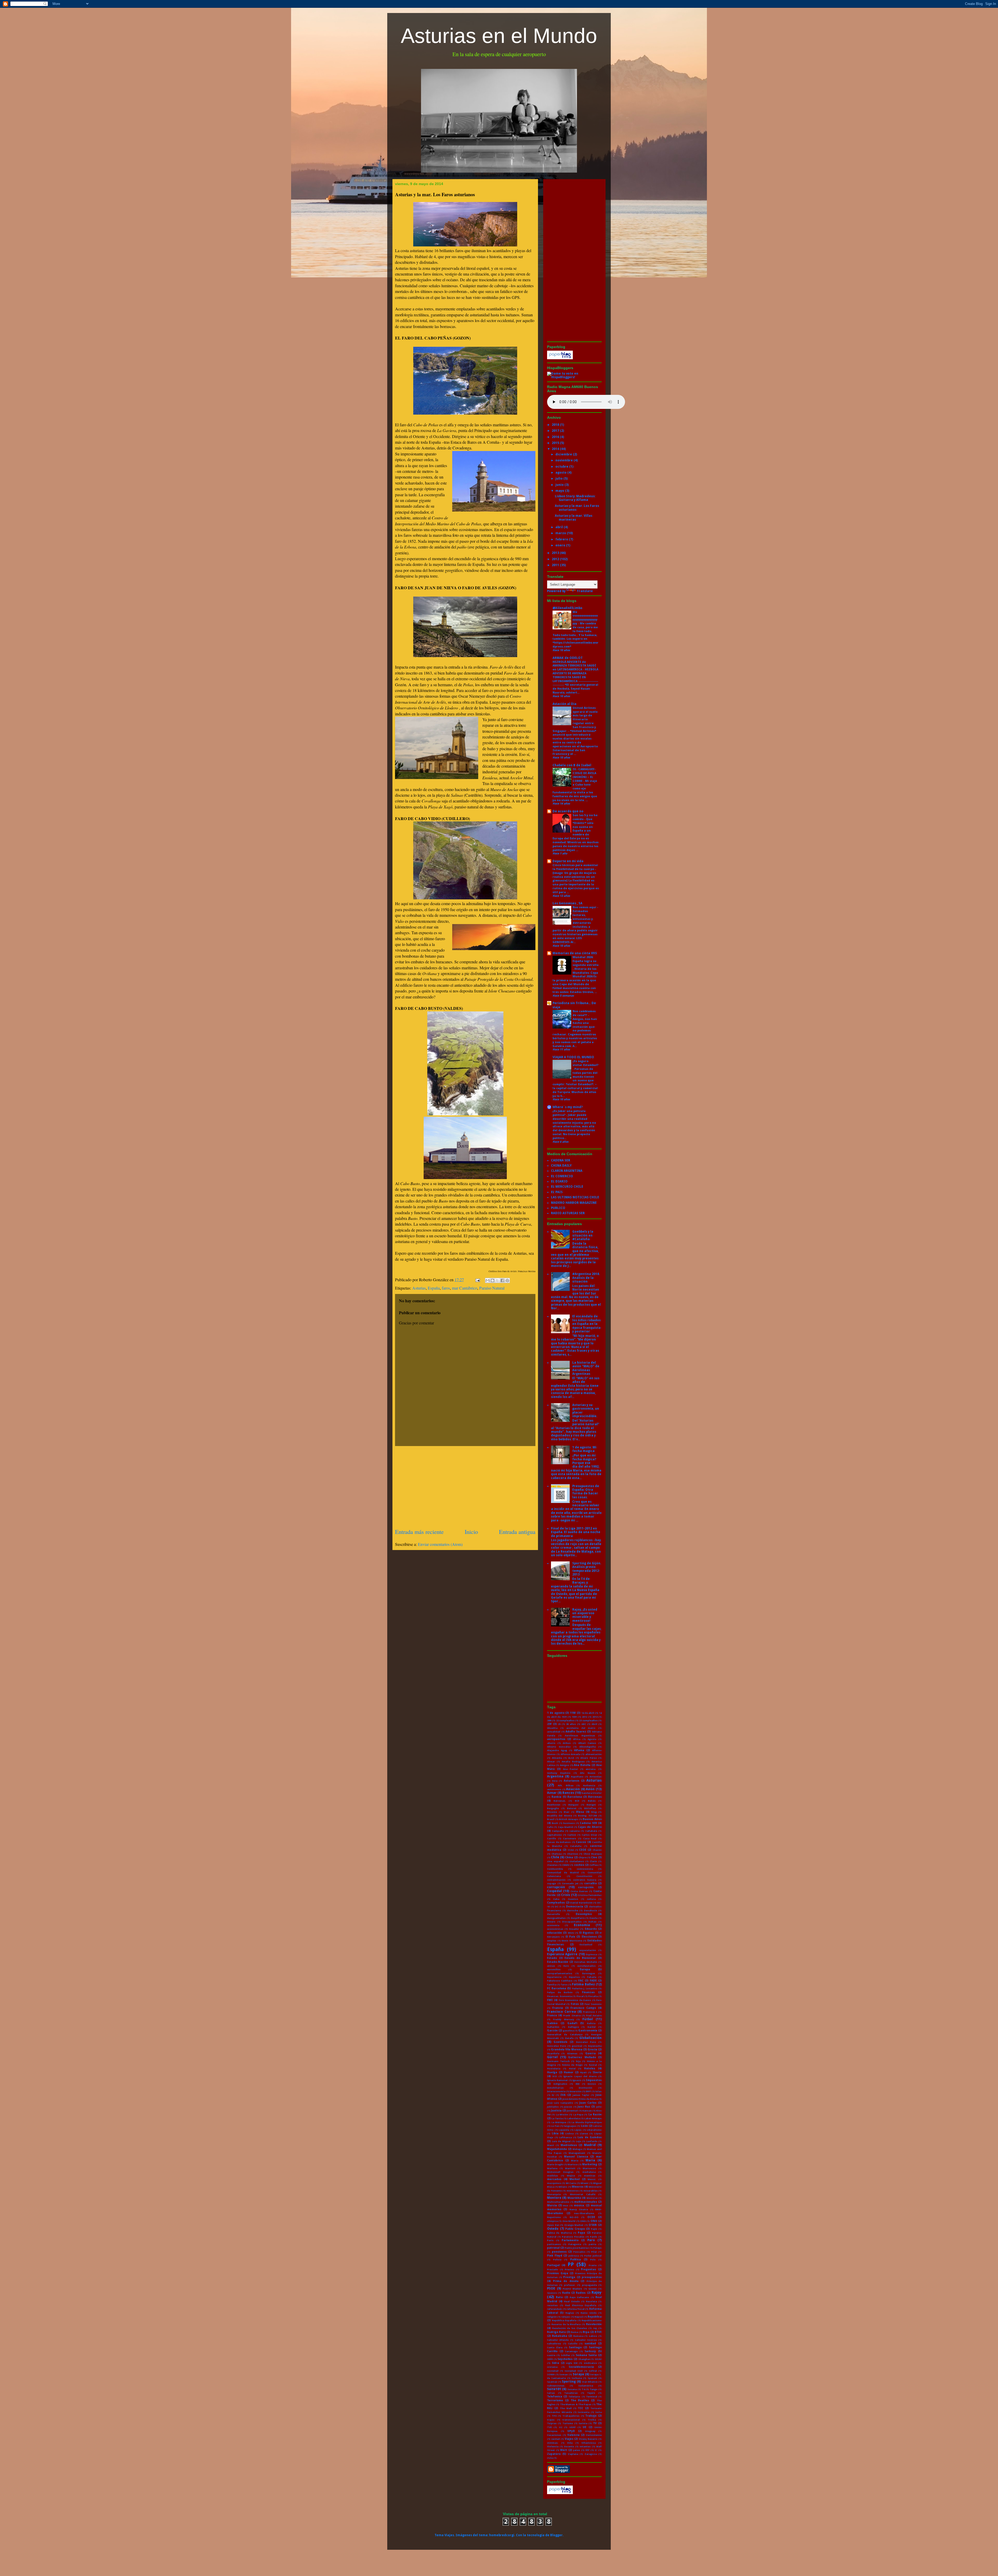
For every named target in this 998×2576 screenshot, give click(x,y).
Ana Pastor (570, 1769)
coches (579, 1865)
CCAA (571, 1850)
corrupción (556, 1887)
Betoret (572, 1808)
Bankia (556, 1797)
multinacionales (586, 2202)
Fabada (592, 1977)
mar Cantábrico (465, 1288)
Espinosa (592, 1954)
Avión (590, 1789)
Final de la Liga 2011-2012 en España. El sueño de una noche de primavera (576, 1532)
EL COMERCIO (562, 1176)
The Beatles (580, 2400)
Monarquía (554, 2194)
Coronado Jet (570, 1883)
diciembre (564, 454)
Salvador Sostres (586, 2340)
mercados (554, 2179)
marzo (561, 533)
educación (554, 1933)
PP (571, 2264)
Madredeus (569, 2145)
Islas (599, 2091)
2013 (556, 553)
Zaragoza (591, 2454)
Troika (592, 2420)
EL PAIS (557, 1192)
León (584, 2126)
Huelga (552, 2072)
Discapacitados (572, 1922)
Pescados (579, 2252)
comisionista (585, 1869)
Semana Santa (586, 2355)
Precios (569, 2269)
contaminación (556, 1880)
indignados (560, 2084)
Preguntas (588, 2269)
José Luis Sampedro (560, 2103)
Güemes (572, 2053)
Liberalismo (594, 2130)
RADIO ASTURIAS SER (568, 1213)
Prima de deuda (566, 2281)
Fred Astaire (594, 2015)
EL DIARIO (559, 1181)
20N (549, 1720)
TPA (554, 2416)
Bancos (568, 1793)
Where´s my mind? (568, 1107)
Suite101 (554, 2389)
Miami (585, 2183)
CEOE (583, 1850)
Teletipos (574, 2397)
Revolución (594, 2324)
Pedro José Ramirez (577, 2248)
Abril (594, 1724)
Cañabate (591, 1831)
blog (594, 1812)
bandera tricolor (592, 1793)
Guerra (590, 2053)
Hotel (572, 2068)
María (590, 2160)
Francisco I (590, 2012)
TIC (581, 2408)
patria (592, 2244)
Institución (586, 2088)
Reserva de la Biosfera (566, 2324)
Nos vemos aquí (585, 907)
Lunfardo (592, 2141)
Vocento (569, 2446)
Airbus (567, 1743)
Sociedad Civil (573, 2371)
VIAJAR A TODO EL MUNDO (573, 1057)
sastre (551, 2355)
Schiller (566, 2355)
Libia (555, 2133)
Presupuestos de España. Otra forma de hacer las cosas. (586, 1492)
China (569, 1857)
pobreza (574, 2256)
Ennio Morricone (572, 1941)
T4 (583, 2389)
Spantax (552, 2382)
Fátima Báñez (583, 1984)
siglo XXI (572, 2363)
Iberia (597, 2072)
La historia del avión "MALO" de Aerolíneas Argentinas (586, 1368)
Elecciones (589, 1937)
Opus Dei (553, 2225)
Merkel (574, 2179)
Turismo (568, 2423)
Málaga (577, 2149)
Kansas (587, 2111)
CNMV (566, 1865)
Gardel (592, 2027)
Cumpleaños (556, 1903)
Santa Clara (555, 2347)
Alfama (579, 1750)
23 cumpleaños (588, 1720)
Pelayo (598, 2248)
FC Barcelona (557, 1988)
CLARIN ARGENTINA (567, 1171)
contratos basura (585, 1880)
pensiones (559, 2252)
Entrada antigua (517, 1532)
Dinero (551, 1922)
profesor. (570, 2285)
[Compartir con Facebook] (502, 1280)
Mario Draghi (555, 2164)
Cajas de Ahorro (590, 1827)
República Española (564, 2320)
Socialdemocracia (581, 2367)
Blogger (556, 2535)
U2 (561, 2427)
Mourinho (574, 2198)
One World (569, 2221)
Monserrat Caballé (583, 2194)
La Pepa (578, 2114)
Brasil (551, 1819)
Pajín (594, 2229)
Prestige (569, 2277)
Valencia (573, 2435)
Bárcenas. (560, 1801)
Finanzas (588, 1992)
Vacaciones (554, 2435)
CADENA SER (561, 1160)
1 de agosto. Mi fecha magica (584, 1449)
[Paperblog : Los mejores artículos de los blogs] (560, 358)
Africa (577, 1739)
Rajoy (597, 2292)
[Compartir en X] (497, 1280)
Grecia (592, 2049)
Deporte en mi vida (568, 861)
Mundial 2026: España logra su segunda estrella (586, 961)
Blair (567, 1812)
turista (583, 2423)
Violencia (553, 2446)
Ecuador (574, 1929)
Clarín (593, 1861)
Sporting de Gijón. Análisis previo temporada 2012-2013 (587, 1569)
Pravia (593, 2265)
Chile (555, 1857)
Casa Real (590, 1838)
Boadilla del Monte (560, 1816)
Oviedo (553, 2229)
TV (595, 2423)
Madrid (590, 2145)
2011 (556, 565)
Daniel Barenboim (581, 1903)
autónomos (554, 1789)
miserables (591, 2191)
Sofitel (593, 2371)
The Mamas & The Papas (576, 2404)
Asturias (419, 1288)
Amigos (564, 1765)
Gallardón (553, 2027)
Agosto (592, 1739)
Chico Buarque (593, 1854)
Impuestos (594, 2080)
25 (559, 1724)
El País (570, 1937)
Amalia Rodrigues (573, 1761)
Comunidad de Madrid (563, 1872)
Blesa (580, 1812)
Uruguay (590, 2431)
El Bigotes (586, 1933)
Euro (566, 1966)
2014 (556, 449)
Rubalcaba (560, 2336)
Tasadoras (571, 2393)
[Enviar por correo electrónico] (488, 1280)
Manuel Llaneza (576, 2157)
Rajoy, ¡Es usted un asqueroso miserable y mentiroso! (585, 1615)
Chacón (597, 1850)
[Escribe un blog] (493, 1280)
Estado (552, 1958)
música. (579, 2205)
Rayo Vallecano (579, 2297)
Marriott (570, 2168)
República (595, 2317)
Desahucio (591, 1910)
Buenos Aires (592, 1819)
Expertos (574, 1977)
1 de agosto (556, 1713)
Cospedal (554, 1891)
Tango (594, 2389)
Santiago (575, 2347)
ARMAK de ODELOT (568, 658)
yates (577, 2450)
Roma (574, 2332)
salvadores (554, 2343)
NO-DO (574, 2217)
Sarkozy (590, 2351)
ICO (555, 2076)
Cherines (573, 1854)
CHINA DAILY (561, 1166)
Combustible (555, 1869)
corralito (590, 1883)
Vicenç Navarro (588, 2439)
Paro (591, 2240)
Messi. (592, 2179)
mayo (560, 491)
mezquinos (554, 2183)
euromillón (554, 1969)
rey (595, 2328)
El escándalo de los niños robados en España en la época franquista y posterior (586, 1324)
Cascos (581, 1842)
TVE (549, 2427)
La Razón (595, 2114)
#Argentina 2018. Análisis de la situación (586, 1278)
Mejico (571, 2176)
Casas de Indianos (559, 1842)
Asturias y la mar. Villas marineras (574, 518)
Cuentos (573, 1899)
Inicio (471, 1532)
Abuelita (552, 1728)
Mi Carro (571, 2183)
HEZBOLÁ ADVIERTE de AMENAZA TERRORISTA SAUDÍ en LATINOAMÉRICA (574, 666)
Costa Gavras (579, 1891)
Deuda (593, 1918)
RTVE (598, 2332)
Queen (593, 2289)
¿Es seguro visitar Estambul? (585, 1063)
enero (561, 545)
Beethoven (554, 1805)
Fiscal (580, 1996)
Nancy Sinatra (579, 2209)
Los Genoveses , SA (567, 903)
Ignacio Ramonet (557, 2080)
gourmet (577, 2046)
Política (576, 2260)
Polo (593, 2260)
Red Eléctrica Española (581, 2305)
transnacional (571, 2420)
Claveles (552, 1865)
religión (552, 2317)
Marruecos (589, 2168)
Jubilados (553, 2107)
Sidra (555, 2363)
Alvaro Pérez (589, 1758)
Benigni (591, 1805)
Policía (557, 2260)
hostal (593, 2065)
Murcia (552, 2205)
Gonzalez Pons (586, 2042)
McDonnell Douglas (560, 2172)
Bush (555, 1823)
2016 (556, 437)
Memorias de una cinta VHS (575, 953)
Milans (563, 2187)
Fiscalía (593, 1996)
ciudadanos (577, 1861)
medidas (553, 2176)
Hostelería (554, 2068)
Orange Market (574, 2225)
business (569, 1823)
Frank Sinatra (572, 2015)
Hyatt (583, 2072)
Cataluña (576, 1846)
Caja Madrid (566, 1827)
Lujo (579, 2141)
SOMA (551, 2374)
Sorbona (577, 2378)
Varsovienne (594, 2435)
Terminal (592, 2397)
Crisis (566, 1895)
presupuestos (592, 2277)
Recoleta (592, 2301)
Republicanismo (592, 2320)
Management (577, 2153)
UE (585, 2427)
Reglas (570, 2313)
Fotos (575, 2004)
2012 (556, 559)
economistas (555, 1929)
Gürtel (552, 2057)
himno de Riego (573, 2065)
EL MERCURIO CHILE (567, 1187)
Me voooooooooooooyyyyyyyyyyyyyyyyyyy (585, 618)
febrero (562, 539)
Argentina (555, 1776)
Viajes (569, 2439)
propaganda (589, 2285)
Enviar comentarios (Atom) (440, 1544)
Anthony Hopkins (559, 1773)
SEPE (550, 2359)
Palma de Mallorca (559, 2233)
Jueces (568, 2107)
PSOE (551, 2289)
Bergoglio (553, 1808)
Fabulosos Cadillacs (560, 1981)
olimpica (552, 2221)
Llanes (584, 2133)
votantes (585, 2446)
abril (560, 527)
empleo (552, 1941)
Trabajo (591, 2416)
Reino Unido (589, 2313)
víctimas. (553, 2443)
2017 (556, 431)
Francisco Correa (562, 2012)
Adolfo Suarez (576, 1732)
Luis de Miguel (561, 2141)
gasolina (568, 2031)
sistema (552, 2367)
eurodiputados (586, 1966)
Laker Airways (593, 2118)
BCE (577, 1801)
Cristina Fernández (590, 1895)
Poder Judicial (593, 2256)
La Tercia (557, 2118)
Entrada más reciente (419, 1532)
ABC (584, 1724)
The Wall (566, 2408)
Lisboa (569, 2133)
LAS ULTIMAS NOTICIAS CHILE (575, 1197)
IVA (563, 2095)
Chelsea (557, 1854)
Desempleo (584, 1914)
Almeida (557, 1758)
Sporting (569, 2382)
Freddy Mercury (564, 2019)
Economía (582, 1925)
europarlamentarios (560, 1973)
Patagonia (575, 2244)
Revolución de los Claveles (570, 2328)
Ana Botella (582, 1765)
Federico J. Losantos (585, 1988)
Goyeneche (595, 2046)
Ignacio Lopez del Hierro (580, 2076)
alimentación (593, 1754)
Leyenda (564, 2130)
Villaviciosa (589, 2443)
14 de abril (588, 1713)
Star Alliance (590, 2382)
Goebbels (560, 2042)
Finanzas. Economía (559, 1996)
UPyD (571, 2431)
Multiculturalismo (558, 2202)
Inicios (592, 2084)
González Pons (557, 2046)
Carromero (570, 1838)
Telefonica (555, 2397)
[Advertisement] (465, 1487)
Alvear (551, 1761)
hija (578, 2061)
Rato (559, 2297)
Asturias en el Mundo (499, 36)
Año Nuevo (587, 1773)
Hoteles (590, 2068)
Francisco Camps (583, 2008)
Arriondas (596, 1777)
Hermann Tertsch (558, 2061)
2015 (556, 443)
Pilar (594, 2252)
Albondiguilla (587, 1747)
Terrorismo (555, 2400)
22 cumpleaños (565, 1720)
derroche (573, 1910)
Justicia (556, 2111)
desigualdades (556, 1918)
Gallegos (573, 2027)
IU (553, 2095)
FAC (581, 1981)
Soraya (578, 2374)
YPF (587, 2450)
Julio (599, 2107)
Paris (550, 2240)
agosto (561, 473)
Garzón (552, 2031)
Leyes (578, 2130)
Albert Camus (587, 1743)
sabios (593, 2336)
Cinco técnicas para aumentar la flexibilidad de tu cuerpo (575, 867)
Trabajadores (571, 2416)
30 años (571, 1724)
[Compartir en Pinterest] (507, 1280)
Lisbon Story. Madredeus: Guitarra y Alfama (575, 498)
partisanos (554, 2244)
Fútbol (588, 2019)
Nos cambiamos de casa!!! (584, 1013)
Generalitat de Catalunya (565, 2034)
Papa (581, 2233)
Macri (551, 2145)
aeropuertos (556, 1739)
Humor (569, 2072)
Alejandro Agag (557, 1750)
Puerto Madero (572, 2289)
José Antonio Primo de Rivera (580, 2099)
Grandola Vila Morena (567, 2049)
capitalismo (554, 1835)
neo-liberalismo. (585, 2213)
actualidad (554, 1732)
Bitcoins (552, 1812)
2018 (556, 425)
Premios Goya (558, 2273)
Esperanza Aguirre (562, 1954)
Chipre (583, 1857)
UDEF (573, 2427)
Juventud (572, 2111)
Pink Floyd (555, 2256)
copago (552, 1883)
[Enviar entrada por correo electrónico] (477, 1280)
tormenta (584, 2412)
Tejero (591, 2393)
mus (566, 2205)
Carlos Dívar (589, 1835)
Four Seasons (593, 2004)
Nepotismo (554, 2217)
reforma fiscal (576, 2309)
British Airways (569, 1819)
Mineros (578, 2187)
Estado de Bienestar (580, 1958)
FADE (593, 1981)
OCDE (591, 2217)
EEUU (571, 1933)
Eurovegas (589, 1973)
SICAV (598, 2359)
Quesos (552, 2293)
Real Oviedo (572, 2301)
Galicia (591, 2023)
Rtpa (586, 2332)
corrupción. (586, 1887)
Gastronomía (588, 2031)
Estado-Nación (558, 1962)
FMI (550, 2000)
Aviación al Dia (564, 704)
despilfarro (578, 1918)
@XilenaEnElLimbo (567, 608)
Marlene (552, 2168)
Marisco (573, 2164)
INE (578, 2084)
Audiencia (589, 1785)
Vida (570, 2443)
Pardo (594, 2237)
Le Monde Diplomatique (587, 2122)
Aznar (552, 1793)
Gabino (552, 2023)
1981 (574, 1717)
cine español (555, 1861)
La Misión (562, 2114)
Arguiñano (577, 1777)
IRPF (588, 2091)
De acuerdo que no (568, 811)
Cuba (556, 1899)
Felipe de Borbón (560, 1992)
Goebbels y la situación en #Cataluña (583, 1235)
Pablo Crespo (575, 2229)
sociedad (553, 2371)
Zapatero (554, 2454)
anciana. (591, 1769)
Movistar (592, 2198)
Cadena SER (588, 1823)
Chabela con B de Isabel (572, 765)
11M (573, 1713)
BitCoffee (590, 1808)
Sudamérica (586, 2386)
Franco (552, 2015)
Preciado (553, 2269)
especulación (588, 1950)
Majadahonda (557, 2149)
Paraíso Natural (492, 1288)
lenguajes (570, 2126)
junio (560, 485)
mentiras (590, 2176)
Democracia (575, 1907)
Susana (572, 2389)
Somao (564, 2374)
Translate (585, 591)
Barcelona (575, 1797)
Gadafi (572, 2023)
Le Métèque (559, 2122)
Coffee (594, 1865)
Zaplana (573, 2454)
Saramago (571, 2351)
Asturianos (572, 1781)
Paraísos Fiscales (573, 2237)
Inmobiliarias (555, 2088)
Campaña (558, 1831)
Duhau (592, 1922)
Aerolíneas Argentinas (580, 1735)
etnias (551, 1966)
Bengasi (573, 1805)
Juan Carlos (588, 2103)
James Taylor (581, 2095)
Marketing (590, 2164)
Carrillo (552, 1838)
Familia (552, 1985)
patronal (553, 2248)
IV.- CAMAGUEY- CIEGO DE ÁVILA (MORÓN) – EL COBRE (584, 775)
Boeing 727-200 (587, 1816)
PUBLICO (558, 1208)
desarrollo (554, 1914)
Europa (585, 1969)
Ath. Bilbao (566, 1785)
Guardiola (553, 2053)
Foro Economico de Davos (575, 2000)
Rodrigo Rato (556, 2332)
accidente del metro (581, 1728)
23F (549, 1724)
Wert (564, 2450)
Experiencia (554, 1977)
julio (559, 479)
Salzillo (573, 2343)
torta (599, 2412)
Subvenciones (556, 2386)
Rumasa (578, 2336)
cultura (591, 1899)
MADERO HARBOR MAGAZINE (574, 1203)
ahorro (551, 1743)
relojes (566, 2317)
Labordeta (573, 2118)
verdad (556, 2439)
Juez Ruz (584, 2107)
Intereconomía (556, 2091)
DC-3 (558, 1907)
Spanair (592, 2378)
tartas (551, 2393)
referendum (554, 2309)
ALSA (571, 1758)
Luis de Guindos (590, 2137)
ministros (573, 2191)
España (434, 1288)
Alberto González (559, 1747)
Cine (594, 1857)
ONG (583, 2221)
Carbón (572, 1835)
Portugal (553, 2265)
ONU (594, 2221)
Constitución (584, 1876)
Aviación (573, 1789)
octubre (562, 467)
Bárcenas (595, 1797)
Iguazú (577, 2080)
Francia (558, 2008)
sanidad (590, 2343)
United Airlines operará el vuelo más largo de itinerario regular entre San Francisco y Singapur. (575, 719)
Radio (566, 2293)
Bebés (592, 1801)
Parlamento (570, 2240)
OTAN (593, 2225)
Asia (555, 1781)
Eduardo (591, 1929)
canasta (574, 1831)
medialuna (589, 2172)
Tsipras (552, 2423)
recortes (552, 2305)
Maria (575, 2160)
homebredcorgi (502, 2535)
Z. (596, 2450)
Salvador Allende (558, 2340)
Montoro (554, 2198)
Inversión (576, 2091)
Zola (550, 2458)
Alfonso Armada (571, 1754)
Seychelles (565, 2359)
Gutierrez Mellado (582, 2057)
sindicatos (590, 2363)
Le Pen (555, 2126)
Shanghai (584, 2359)
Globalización (590, 2038)
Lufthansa (565, 2137)
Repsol (579, 2317)
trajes (551, 2420)
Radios (581, 2293)
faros (446, 1288)
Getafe (569, 2038)
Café (550, 1827)
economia (553, 1925)
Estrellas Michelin (586, 1962)
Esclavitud (586, 1944)
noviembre (564, 460)
